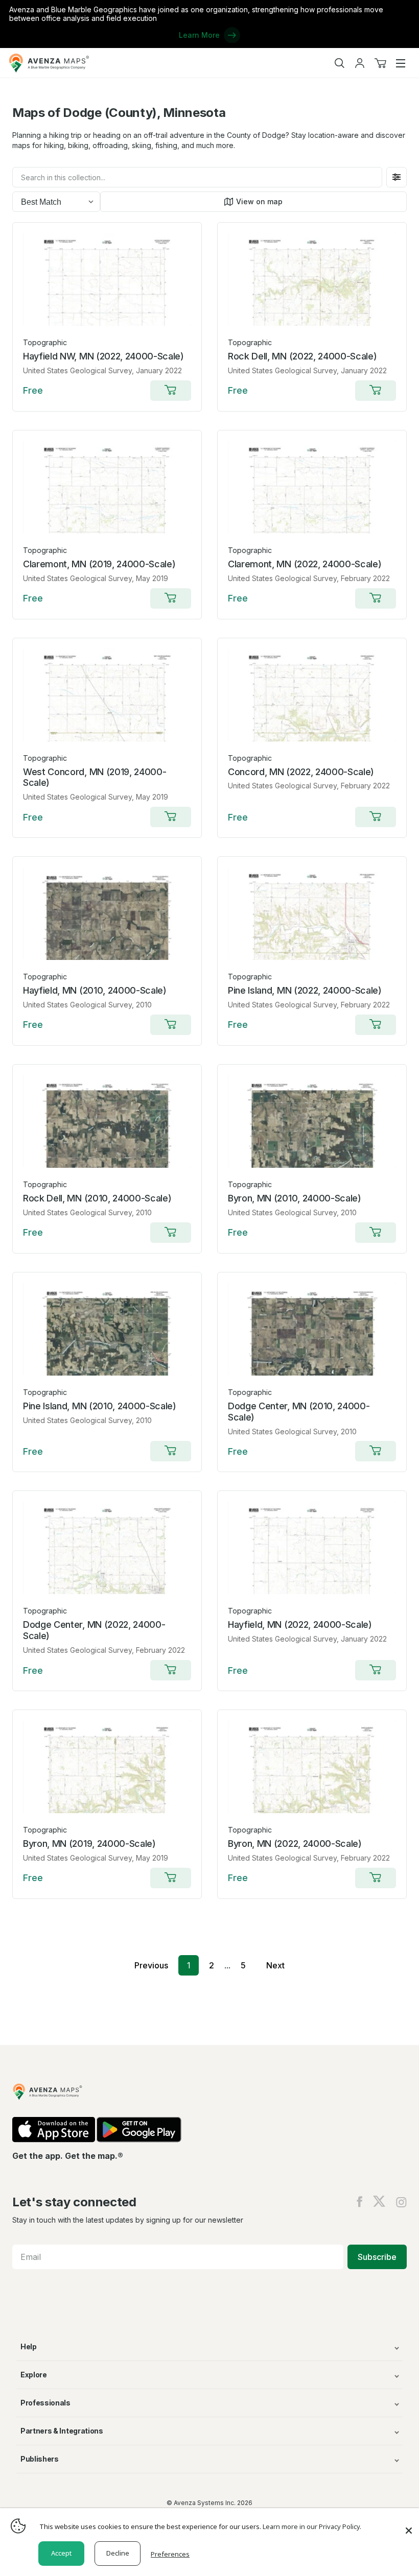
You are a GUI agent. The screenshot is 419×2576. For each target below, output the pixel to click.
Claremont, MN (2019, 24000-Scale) (99, 564)
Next (275, 1965)
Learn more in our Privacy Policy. (312, 2526)
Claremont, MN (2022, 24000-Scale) (305, 564)
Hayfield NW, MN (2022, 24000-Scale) (103, 356)
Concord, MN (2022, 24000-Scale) (301, 772)
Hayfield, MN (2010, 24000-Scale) (95, 990)
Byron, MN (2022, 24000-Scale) (295, 1844)
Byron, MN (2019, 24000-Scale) (89, 1844)
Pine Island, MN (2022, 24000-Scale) (305, 990)
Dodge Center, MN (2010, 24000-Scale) (299, 1412)
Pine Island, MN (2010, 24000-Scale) (100, 1406)
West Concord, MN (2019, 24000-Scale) (95, 777)
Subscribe (377, 2257)
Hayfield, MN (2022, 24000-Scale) (300, 1624)
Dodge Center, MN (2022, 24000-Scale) (94, 1630)
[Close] (409, 2525)
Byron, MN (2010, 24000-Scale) (295, 1198)
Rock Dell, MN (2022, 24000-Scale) (302, 356)
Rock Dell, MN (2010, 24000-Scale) (97, 1198)
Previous (151, 1965)
